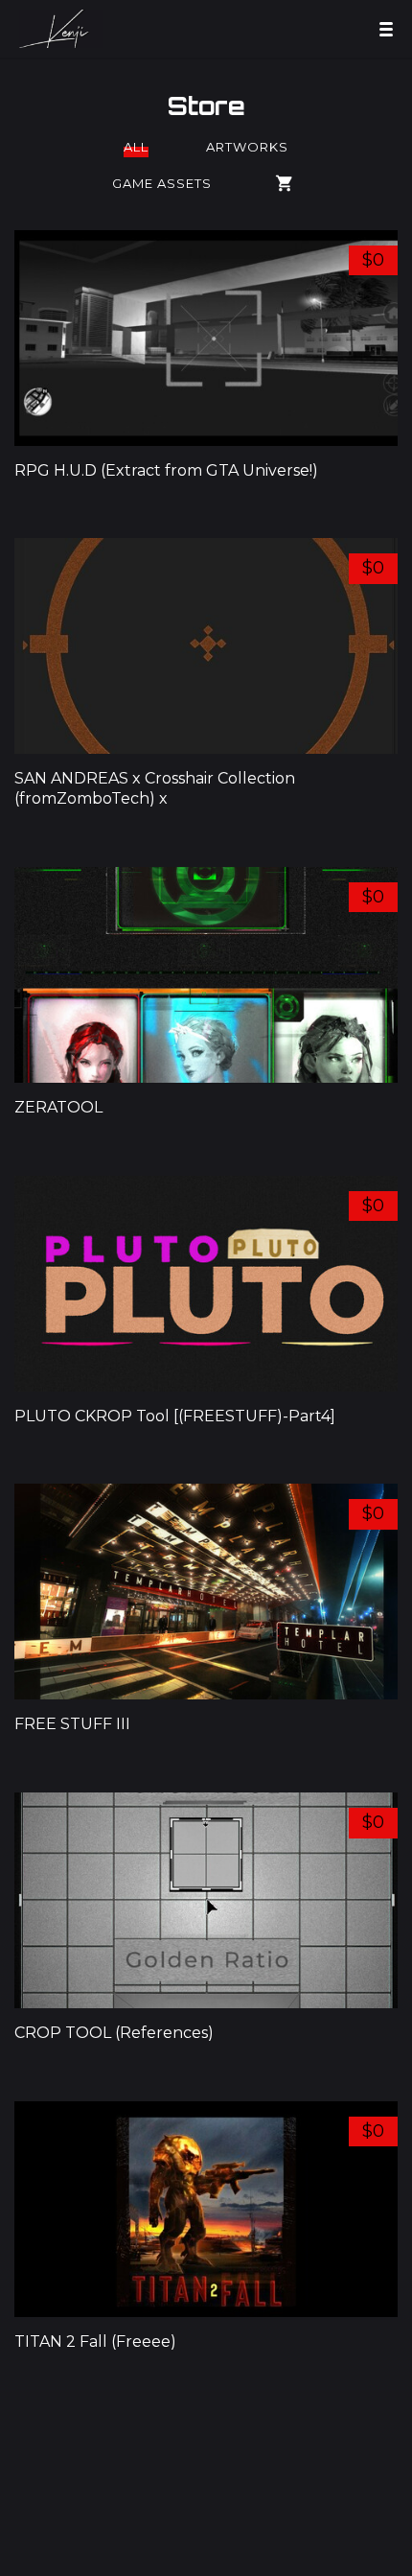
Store (206, 105)
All (136, 147)
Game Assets (162, 183)
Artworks (247, 147)
